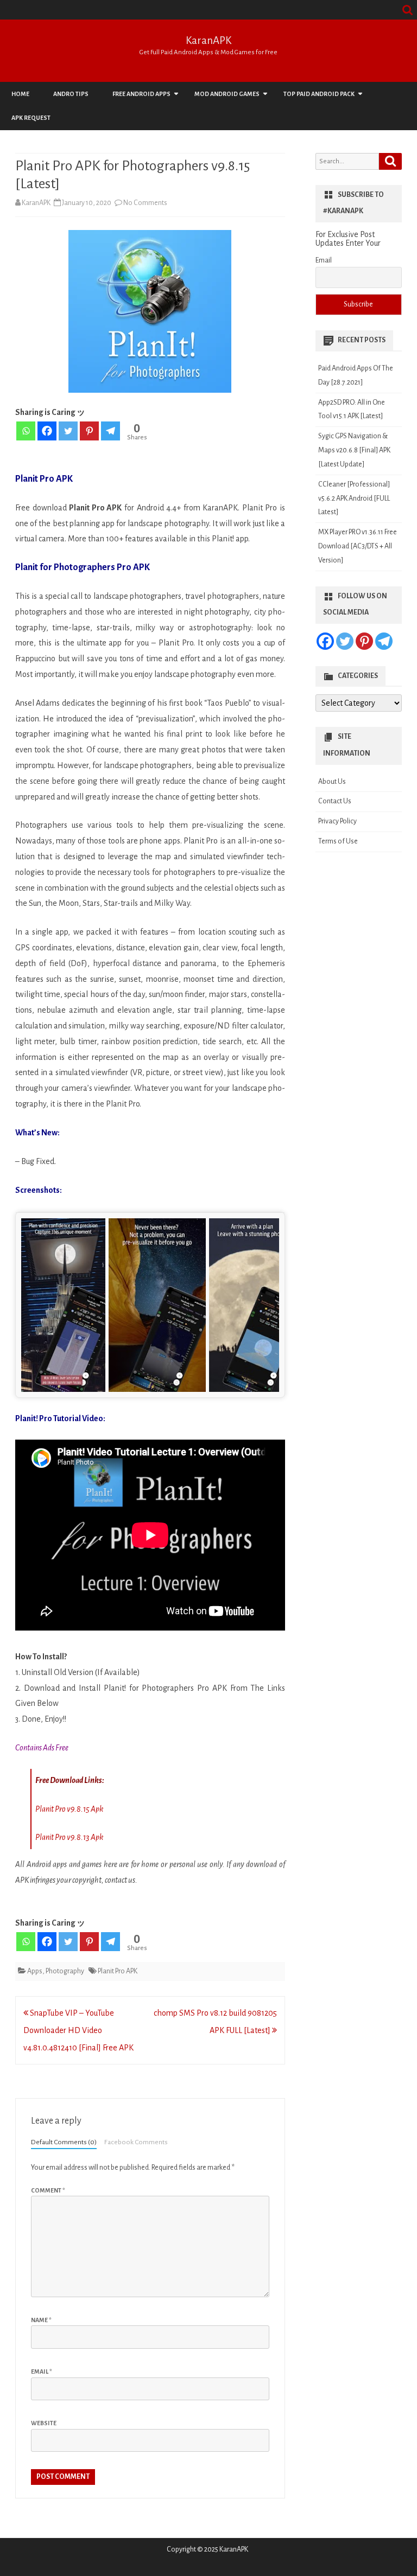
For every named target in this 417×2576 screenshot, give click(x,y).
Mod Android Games (227, 94)
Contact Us (335, 801)
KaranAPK (208, 40)
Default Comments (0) (64, 2142)
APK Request (31, 118)
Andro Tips (71, 94)
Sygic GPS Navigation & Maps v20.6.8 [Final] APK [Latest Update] (354, 450)
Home (20, 94)
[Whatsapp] (26, 431)
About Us (332, 782)
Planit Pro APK (118, 1971)
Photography (65, 1971)
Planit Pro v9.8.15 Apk (69, 1809)
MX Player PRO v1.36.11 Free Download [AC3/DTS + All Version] (358, 546)
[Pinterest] (89, 431)
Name (41, 2320)
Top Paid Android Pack (319, 94)
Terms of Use (338, 841)
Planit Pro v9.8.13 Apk (69, 1837)
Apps (35, 1971)
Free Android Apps (141, 94)
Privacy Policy (337, 821)
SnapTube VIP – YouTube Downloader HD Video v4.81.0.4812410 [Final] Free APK (78, 2030)
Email (42, 2372)
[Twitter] (68, 431)
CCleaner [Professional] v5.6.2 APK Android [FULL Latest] (354, 498)
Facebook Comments (136, 2142)
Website (44, 2423)
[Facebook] (47, 431)
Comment (48, 2190)
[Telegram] (110, 431)
